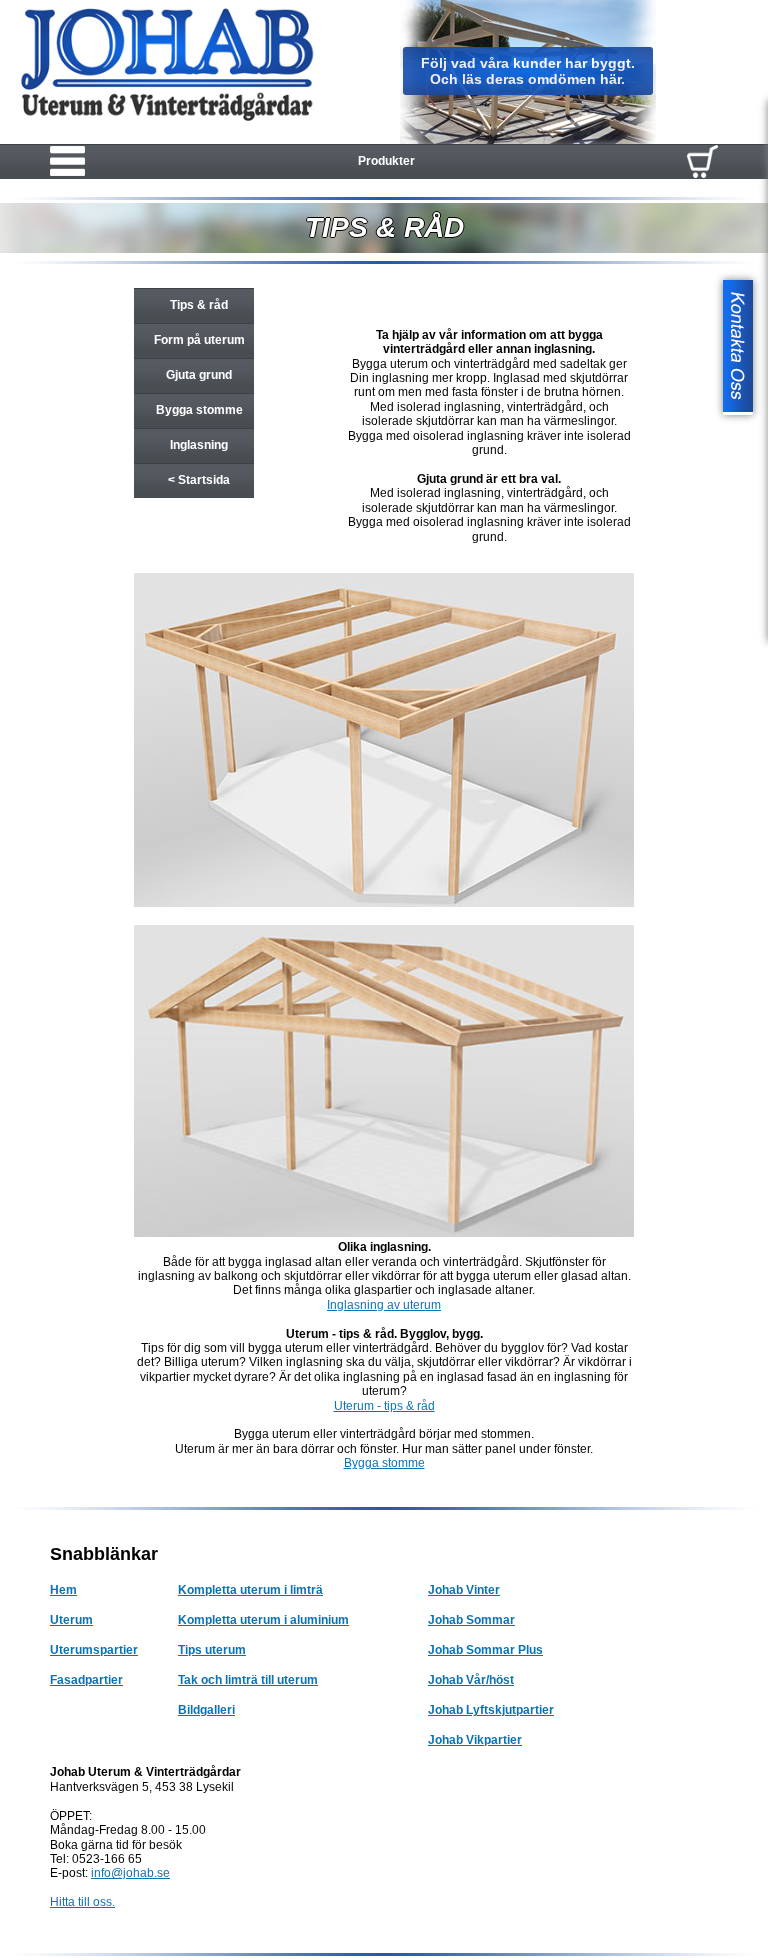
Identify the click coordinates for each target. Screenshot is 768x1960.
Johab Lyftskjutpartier (491, 1710)
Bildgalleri (206, 1710)
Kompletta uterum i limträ (250, 1590)
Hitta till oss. (82, 1902)
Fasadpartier (86, 1680)
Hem (63, 1590)
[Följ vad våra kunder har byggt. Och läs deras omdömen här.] (528, 140)
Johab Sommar (471, 1620)
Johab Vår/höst (471, 1680)
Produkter (386, 161)
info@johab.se (130, 1873)
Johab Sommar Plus (485, 1650)
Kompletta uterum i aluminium (263, 1620)
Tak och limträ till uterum (248, 1680)
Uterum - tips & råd (384, 1406)
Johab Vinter (464, 1590)
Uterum (71, 1620)
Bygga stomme (384, 1463)
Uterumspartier (94, 1650)
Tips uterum (212, 1650)
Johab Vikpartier (475, 1740)
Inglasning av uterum (384, 1305)
